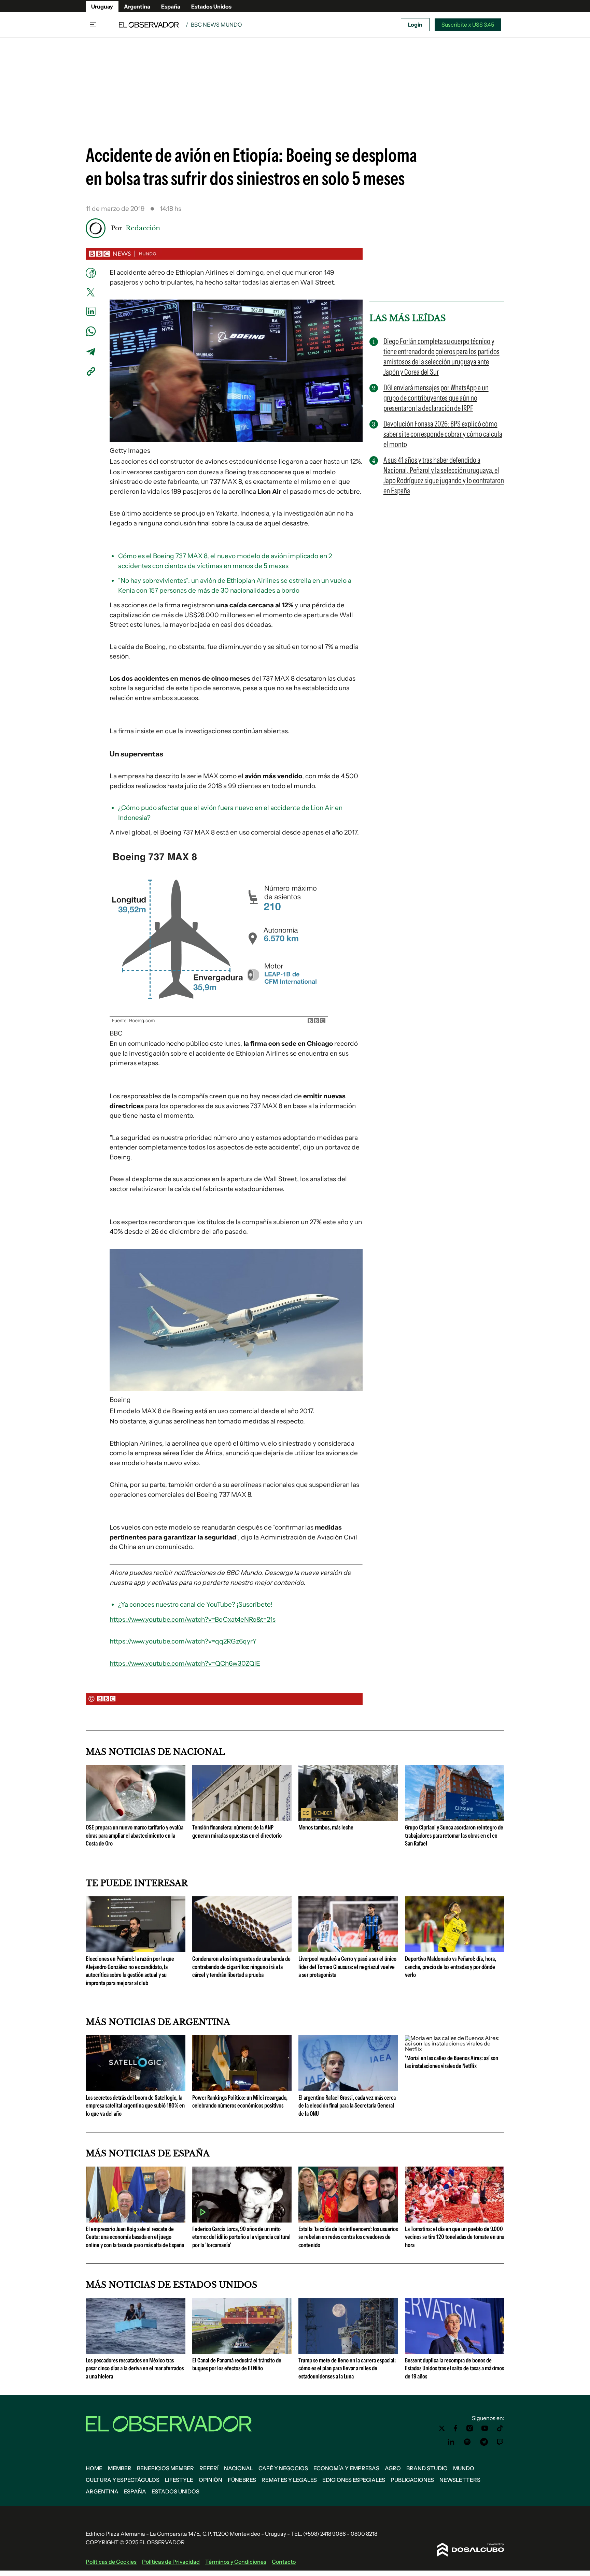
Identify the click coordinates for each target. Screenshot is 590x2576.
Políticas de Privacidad (171, 2562)
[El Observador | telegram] (484, 2442)
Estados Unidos (211, 6)
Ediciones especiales (354, 2480)
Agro (393, 2468)
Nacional (238, 2468)
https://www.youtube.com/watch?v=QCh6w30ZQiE (185, 1663)
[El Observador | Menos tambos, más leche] (348, 1818)
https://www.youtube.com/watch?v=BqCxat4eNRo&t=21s (193, 1619)
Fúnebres (242, 2480)
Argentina (137, 6)
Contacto (284, 2562)
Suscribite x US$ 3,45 (468, 25)
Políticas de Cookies (111, 2562)
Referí (209, 2468)
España (171, 6)
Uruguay (102, 6)
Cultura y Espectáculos (123, 2480)
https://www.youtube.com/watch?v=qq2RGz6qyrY (183, 1641)
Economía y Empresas (346, 2468)
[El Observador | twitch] (500, 2442)
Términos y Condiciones (236, 2562)
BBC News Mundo (216, 25)
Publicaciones (412, 2480)
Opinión (210, 2480)
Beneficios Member (165, 2468)
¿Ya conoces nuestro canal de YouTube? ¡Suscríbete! (195, 1604)
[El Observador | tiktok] (500, 2428)
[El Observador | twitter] (442, 2428)
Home (94, 2468)
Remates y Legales (289, 2480)
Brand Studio (427, 2468)
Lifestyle (179, 2480)
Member (120, 2468)
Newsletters (460, 2480)
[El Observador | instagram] (470, 2428)
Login (415, 25)
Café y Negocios (283, 2468)
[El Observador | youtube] (485, 2428)
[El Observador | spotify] (467, 2442)
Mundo (464, 2468)
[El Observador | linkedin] (451, 2442)
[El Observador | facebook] (455, 2428)
